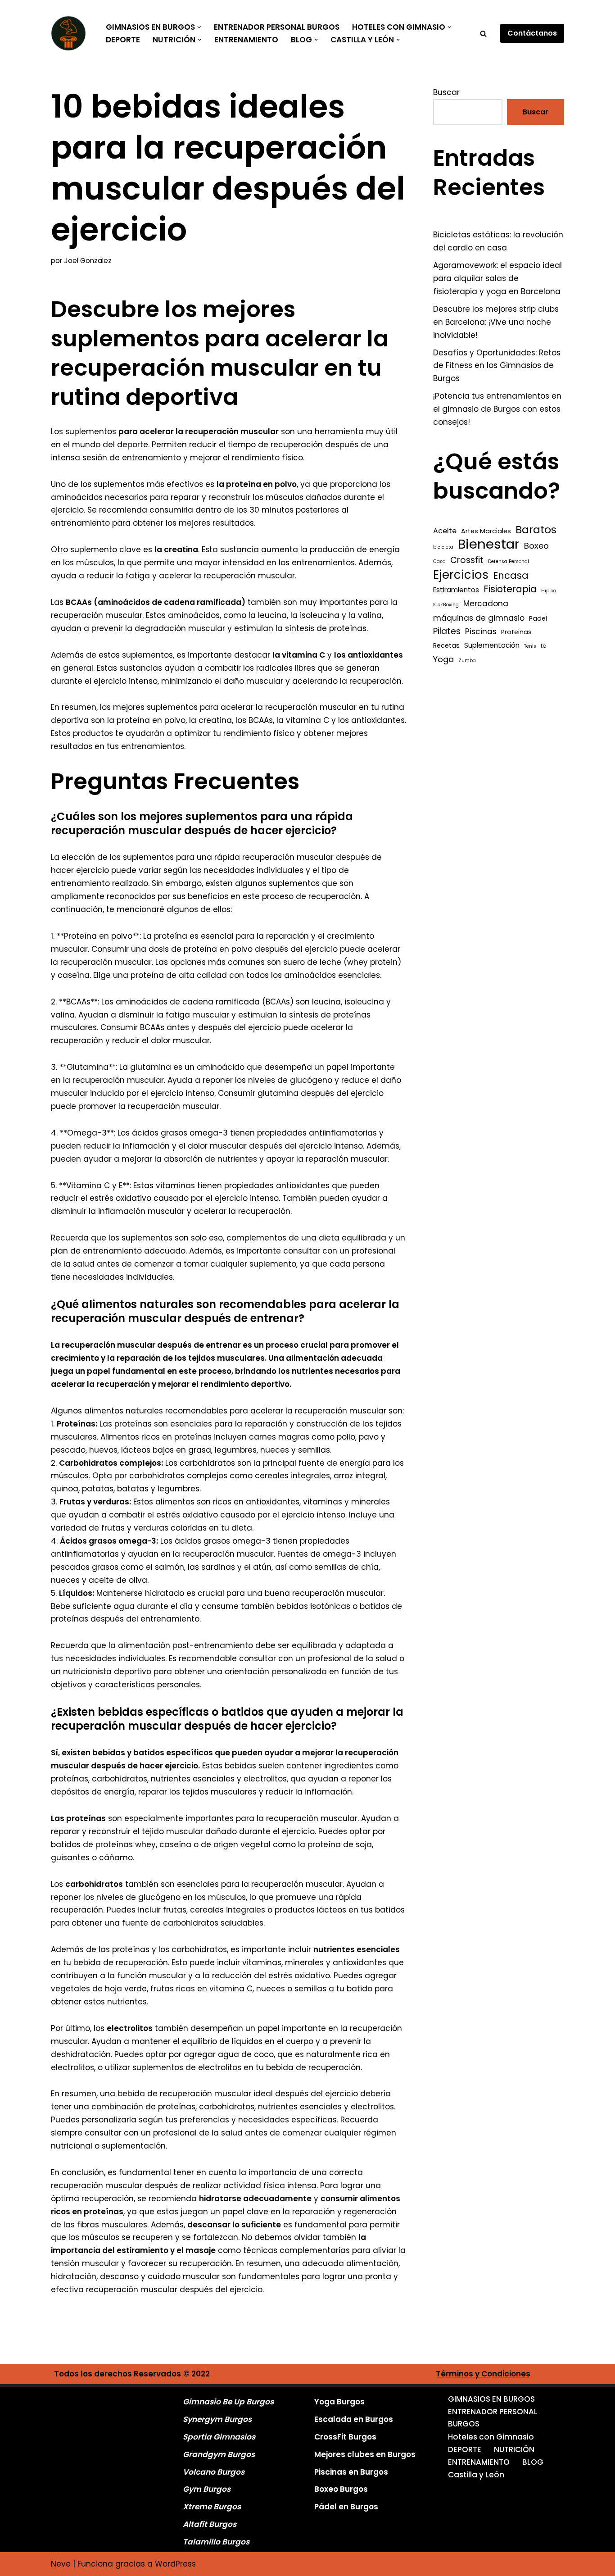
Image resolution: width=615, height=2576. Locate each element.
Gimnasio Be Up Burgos (228, 2402)
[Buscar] (483, 34)
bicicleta (443, 547)
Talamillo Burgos (216, 2542)
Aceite (445, 531)
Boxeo (536, 546)
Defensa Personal (509, 561)
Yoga (443, 659)
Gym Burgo (205, 2489)
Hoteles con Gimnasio (491, 2437)
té (544, 646)
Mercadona (486, 604)
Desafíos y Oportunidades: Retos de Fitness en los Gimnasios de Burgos (497, 366)
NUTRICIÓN (514, 2449)
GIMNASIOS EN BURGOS (491, 2399)
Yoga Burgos (339, 2402)
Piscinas (481, 632)
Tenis (530, 646)
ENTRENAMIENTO (246, 40)
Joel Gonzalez (88, 261)
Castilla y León (476, 2475)
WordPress (175, 2564)
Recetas (446, 645)
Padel (538, 618)
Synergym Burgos (217, 2419)
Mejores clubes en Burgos (365, 2454)
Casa (439, 561)
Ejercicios (461, 575)
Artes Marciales (486, 531)
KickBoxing (446, 605)
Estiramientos (456, 590)
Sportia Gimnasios (219, 2437)
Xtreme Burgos (212, 2507)
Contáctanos (532, 33)
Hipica (549, 591)
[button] (199, 27)
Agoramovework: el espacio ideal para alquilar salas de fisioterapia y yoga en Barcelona (497, 278)
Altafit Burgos (210, 2524)
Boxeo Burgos (341, 2489)
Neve (61, 2564)
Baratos (536, 530)
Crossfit (467, 560)
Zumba (467, 661)
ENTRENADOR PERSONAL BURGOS (277, 27)
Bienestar (489, 544)
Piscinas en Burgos (351, 2472)
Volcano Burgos (214, 2472)
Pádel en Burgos (346, 2507)
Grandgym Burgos (219, 2454)
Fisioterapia (510, 589)
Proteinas (516, 632)
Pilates (447, 631)
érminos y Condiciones (486, 2374)
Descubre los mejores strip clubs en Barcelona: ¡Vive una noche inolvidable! (496, 322)
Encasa (511, 576)
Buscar (446, 92)
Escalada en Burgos (354, 2419)
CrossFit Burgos (345, 2437)
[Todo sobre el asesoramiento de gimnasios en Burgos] (71, 33)
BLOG (533, 2462)
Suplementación (492, 645)
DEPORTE (123, 40)
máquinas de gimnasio (479, 618)
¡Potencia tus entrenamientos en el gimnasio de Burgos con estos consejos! (497, 409)
